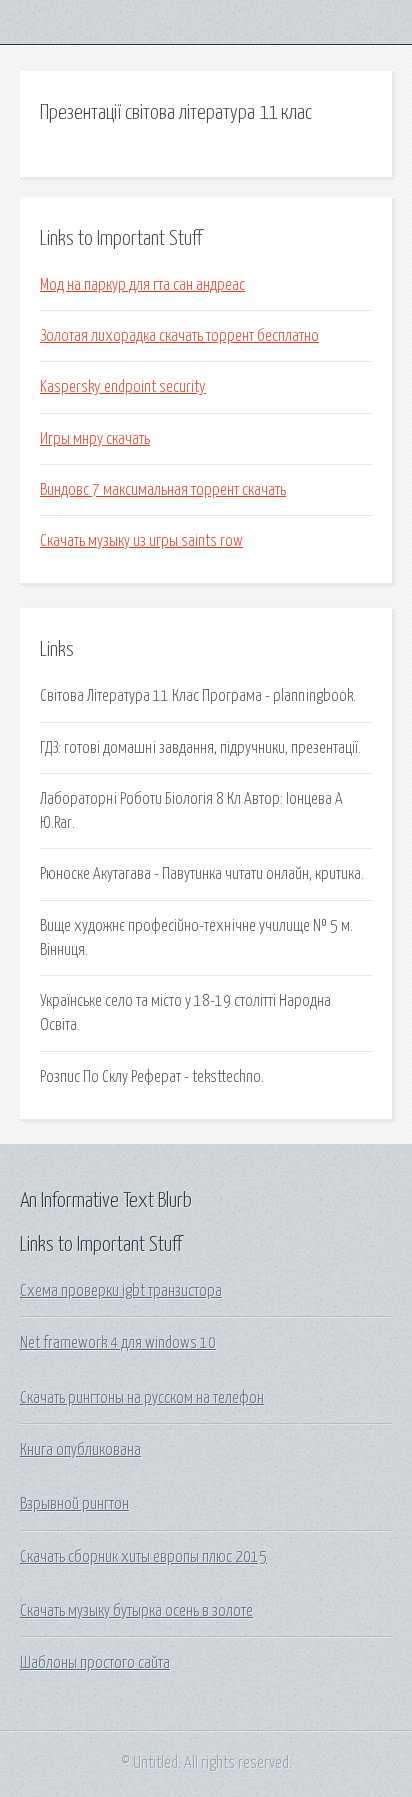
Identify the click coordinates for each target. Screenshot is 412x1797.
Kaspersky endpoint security (123, 387)
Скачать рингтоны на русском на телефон (142, 1398)
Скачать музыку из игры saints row (141, 541)
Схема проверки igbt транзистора (121, 1291)
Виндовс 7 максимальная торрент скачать (163, 490)
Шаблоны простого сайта (95, 1663)
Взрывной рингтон (74, 1504)
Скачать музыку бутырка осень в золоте (136, 1611)
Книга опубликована (80, 1450)
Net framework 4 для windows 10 (118, 1343)
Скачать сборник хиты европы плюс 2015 (143, 1557)
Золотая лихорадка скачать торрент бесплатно (179, 336)
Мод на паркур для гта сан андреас (142, 285)
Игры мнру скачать (95, 439)
